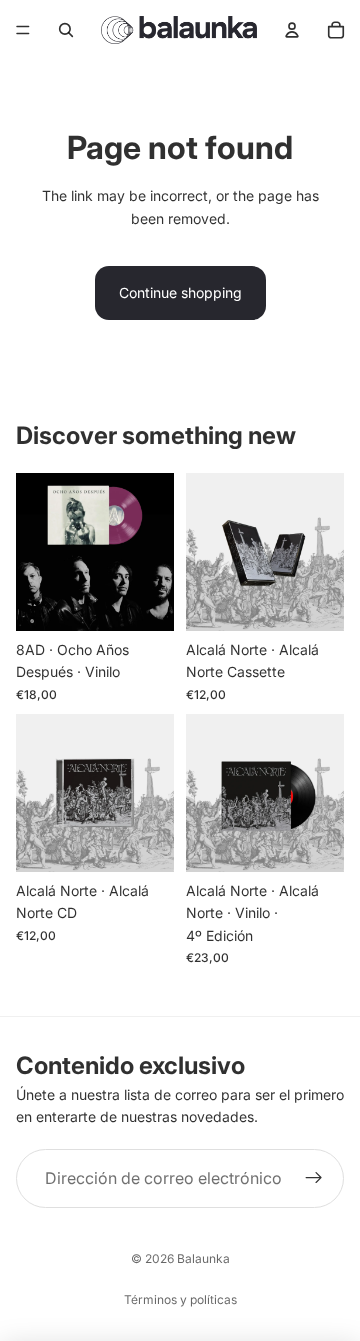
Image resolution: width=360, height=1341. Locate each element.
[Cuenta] (292, 30)
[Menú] (23, 30)
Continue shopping (180, 292)
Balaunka (203, 1258)
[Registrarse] (314, 1179)
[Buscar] (66, 30)
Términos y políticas (180, 1299)
